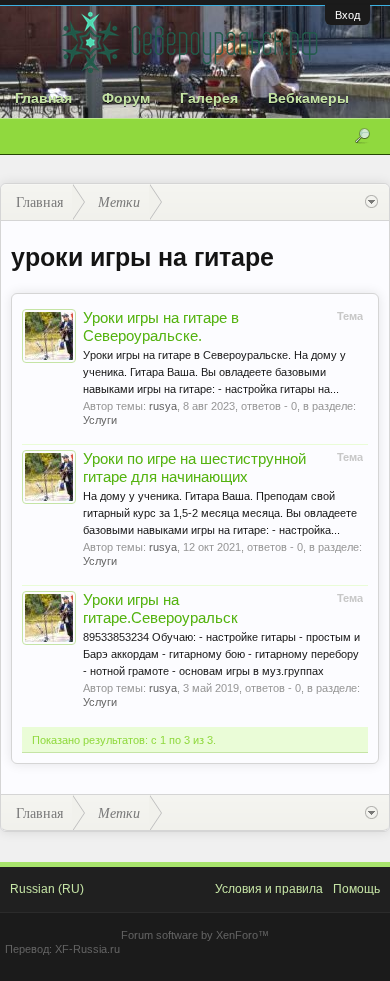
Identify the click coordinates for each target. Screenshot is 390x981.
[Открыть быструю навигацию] (371, 202)
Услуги (100, 420)
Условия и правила (269, 889)
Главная (43, 98)
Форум (126, 98)
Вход (347, 15)
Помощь (356, 889)
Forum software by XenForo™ (195, 935)
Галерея (209, 98)
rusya (163, 406)
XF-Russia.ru (87, 949)
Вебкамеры (308, 98)
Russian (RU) (47, 889)
